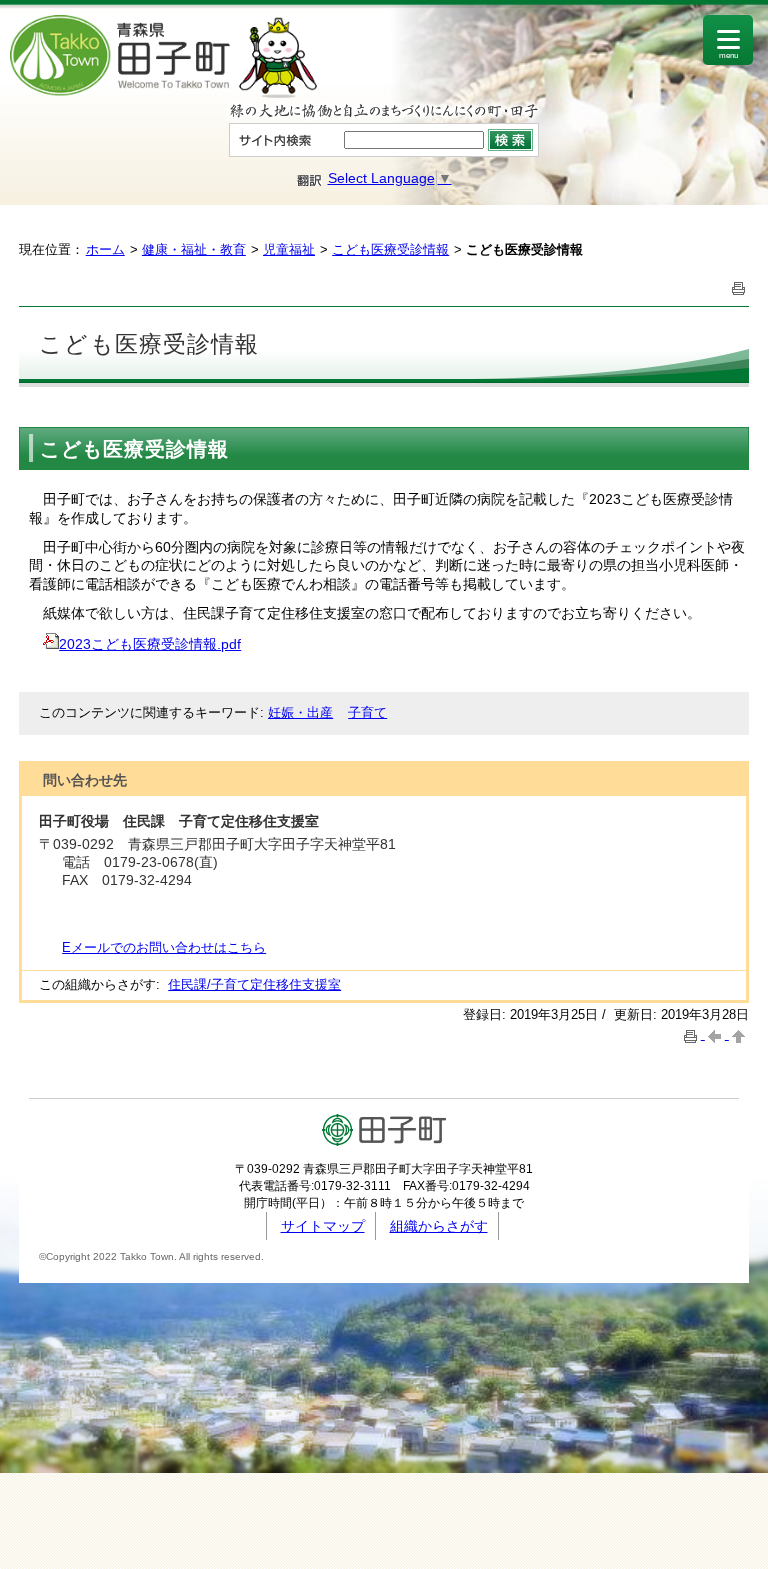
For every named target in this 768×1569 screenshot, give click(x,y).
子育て (367, 712)
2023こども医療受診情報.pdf (150, 644)
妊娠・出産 (300, 712)
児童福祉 (289, 249)
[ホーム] (163, 93)
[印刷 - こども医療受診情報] (739, 286)
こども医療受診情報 (390, 249)
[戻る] (717, 1034)
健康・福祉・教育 (194, 249)
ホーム (105, 249)
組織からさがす (439, 1226)
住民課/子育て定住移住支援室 (254, 984)
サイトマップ (323, 1226)
